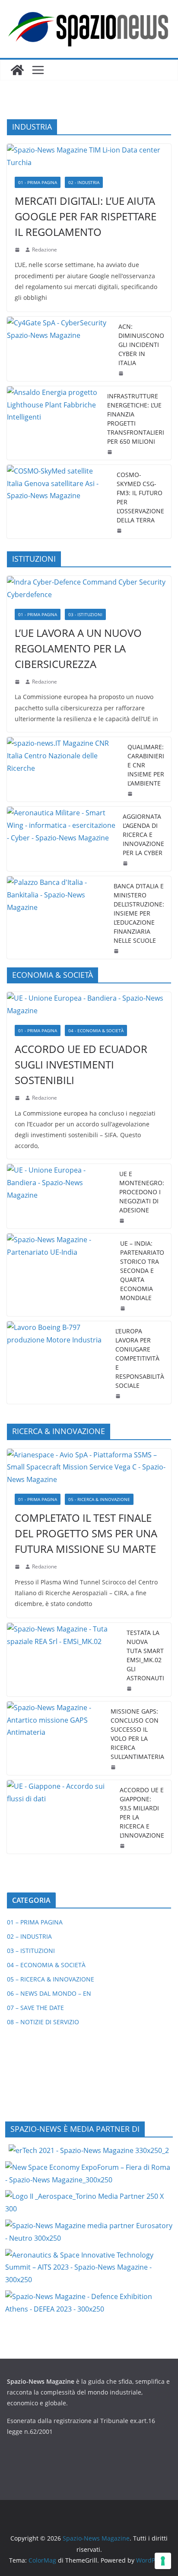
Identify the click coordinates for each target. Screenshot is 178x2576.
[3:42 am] (18, 682)
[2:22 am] (18, 1567)
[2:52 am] (123, 1846)
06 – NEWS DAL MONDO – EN (49, 1993)
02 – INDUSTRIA (29, 1936)
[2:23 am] (119, 1396)
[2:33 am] (18, 1098)
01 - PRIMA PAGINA (38, 182)
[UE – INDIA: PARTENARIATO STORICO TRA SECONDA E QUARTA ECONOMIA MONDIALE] (60, 1275)
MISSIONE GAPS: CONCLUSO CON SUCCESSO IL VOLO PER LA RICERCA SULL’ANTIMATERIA (137, 1734)
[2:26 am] (126, 863)
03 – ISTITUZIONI (31, 1951)
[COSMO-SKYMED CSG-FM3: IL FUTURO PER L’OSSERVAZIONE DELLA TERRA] (58, 502)
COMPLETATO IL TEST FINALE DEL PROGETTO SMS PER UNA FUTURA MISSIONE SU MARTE (86, 1533)
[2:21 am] (130, 1689)
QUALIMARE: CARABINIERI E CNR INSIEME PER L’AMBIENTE (146, 765)
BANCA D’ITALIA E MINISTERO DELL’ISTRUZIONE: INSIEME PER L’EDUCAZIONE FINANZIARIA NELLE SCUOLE (139, 913)
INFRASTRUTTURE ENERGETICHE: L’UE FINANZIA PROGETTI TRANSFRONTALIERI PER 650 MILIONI (136, 419)
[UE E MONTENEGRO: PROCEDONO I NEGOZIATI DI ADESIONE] (60, 1196)
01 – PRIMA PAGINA (35, 1922)
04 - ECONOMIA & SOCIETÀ (96, 1030)
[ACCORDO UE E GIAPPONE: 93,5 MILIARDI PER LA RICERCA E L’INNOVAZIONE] (60, 1817)
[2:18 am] (18, 250)
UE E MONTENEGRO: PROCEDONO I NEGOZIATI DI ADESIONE (142, 1192)
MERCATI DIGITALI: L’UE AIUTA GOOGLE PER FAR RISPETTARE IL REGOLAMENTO (86, 216)
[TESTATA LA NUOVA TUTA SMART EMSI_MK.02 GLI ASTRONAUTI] (63, 1660)
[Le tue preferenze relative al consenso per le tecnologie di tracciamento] (163, 2561)
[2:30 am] (124, 1308)
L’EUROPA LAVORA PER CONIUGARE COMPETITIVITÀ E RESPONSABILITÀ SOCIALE (140, 1358)
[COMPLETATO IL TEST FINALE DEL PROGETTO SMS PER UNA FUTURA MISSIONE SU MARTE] (89, 1467)
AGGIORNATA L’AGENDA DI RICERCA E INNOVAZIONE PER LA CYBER (143, 835)
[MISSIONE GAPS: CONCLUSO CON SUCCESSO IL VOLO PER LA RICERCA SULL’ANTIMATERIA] (55, 1738)
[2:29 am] (131, 794)
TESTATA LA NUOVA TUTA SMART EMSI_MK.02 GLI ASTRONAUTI (145, 1655)
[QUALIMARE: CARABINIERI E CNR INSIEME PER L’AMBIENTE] (64, 769)
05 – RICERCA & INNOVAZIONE (51, 1979)
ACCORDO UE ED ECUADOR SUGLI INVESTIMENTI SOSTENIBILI (81, 1064)
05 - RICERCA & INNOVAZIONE (99, 1499)
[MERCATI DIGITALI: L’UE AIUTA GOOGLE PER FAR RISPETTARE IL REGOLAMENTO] (89, 156)
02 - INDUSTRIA (84, 182)
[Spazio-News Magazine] (17, 70)
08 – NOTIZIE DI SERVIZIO (43, 2022)
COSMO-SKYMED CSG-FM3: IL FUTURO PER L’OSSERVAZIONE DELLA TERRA (140, 497)
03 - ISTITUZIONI (85, 614)
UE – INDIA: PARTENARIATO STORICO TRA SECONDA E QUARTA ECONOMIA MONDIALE (142, 1271)
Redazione (44, 250)
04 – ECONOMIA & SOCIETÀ (46, 1965)
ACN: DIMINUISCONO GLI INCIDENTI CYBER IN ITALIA (141, 345)
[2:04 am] (111, 452)
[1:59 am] (123, 1221)
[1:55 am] (120, 531)
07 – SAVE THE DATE (35, 2008)
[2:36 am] (122, 373)
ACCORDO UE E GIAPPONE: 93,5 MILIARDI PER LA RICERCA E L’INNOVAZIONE (142, 1813)
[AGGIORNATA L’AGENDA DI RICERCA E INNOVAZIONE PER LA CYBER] (61, 839)
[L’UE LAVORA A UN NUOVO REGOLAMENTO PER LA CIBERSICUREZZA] (89, 588)
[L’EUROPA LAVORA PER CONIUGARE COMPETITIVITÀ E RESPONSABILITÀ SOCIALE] (58, 1363)
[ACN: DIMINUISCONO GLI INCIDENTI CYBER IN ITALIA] (59, 349)
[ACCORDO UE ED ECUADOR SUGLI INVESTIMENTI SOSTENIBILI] (89, 1005)
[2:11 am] (114, 1767)
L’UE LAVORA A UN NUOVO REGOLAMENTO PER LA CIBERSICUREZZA (78, 648)
